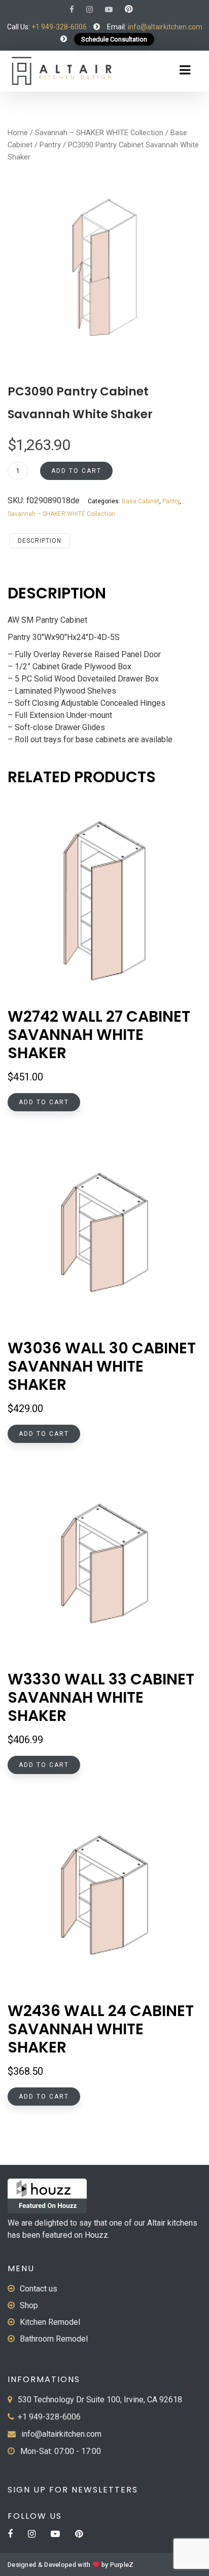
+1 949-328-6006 (59, 27)
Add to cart (76, 471)
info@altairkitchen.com (164, 27)
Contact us (39, 2289)
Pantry (50, 145)
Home (18, 133)
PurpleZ (122, 2565)
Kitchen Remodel (50, 2322)
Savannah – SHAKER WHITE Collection (99, 133)
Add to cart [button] (44, 1102)
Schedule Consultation (114, 39)
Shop (29, 2305)
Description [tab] (40, 541)
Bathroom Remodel (54, 2339)
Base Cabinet (141, 501)
